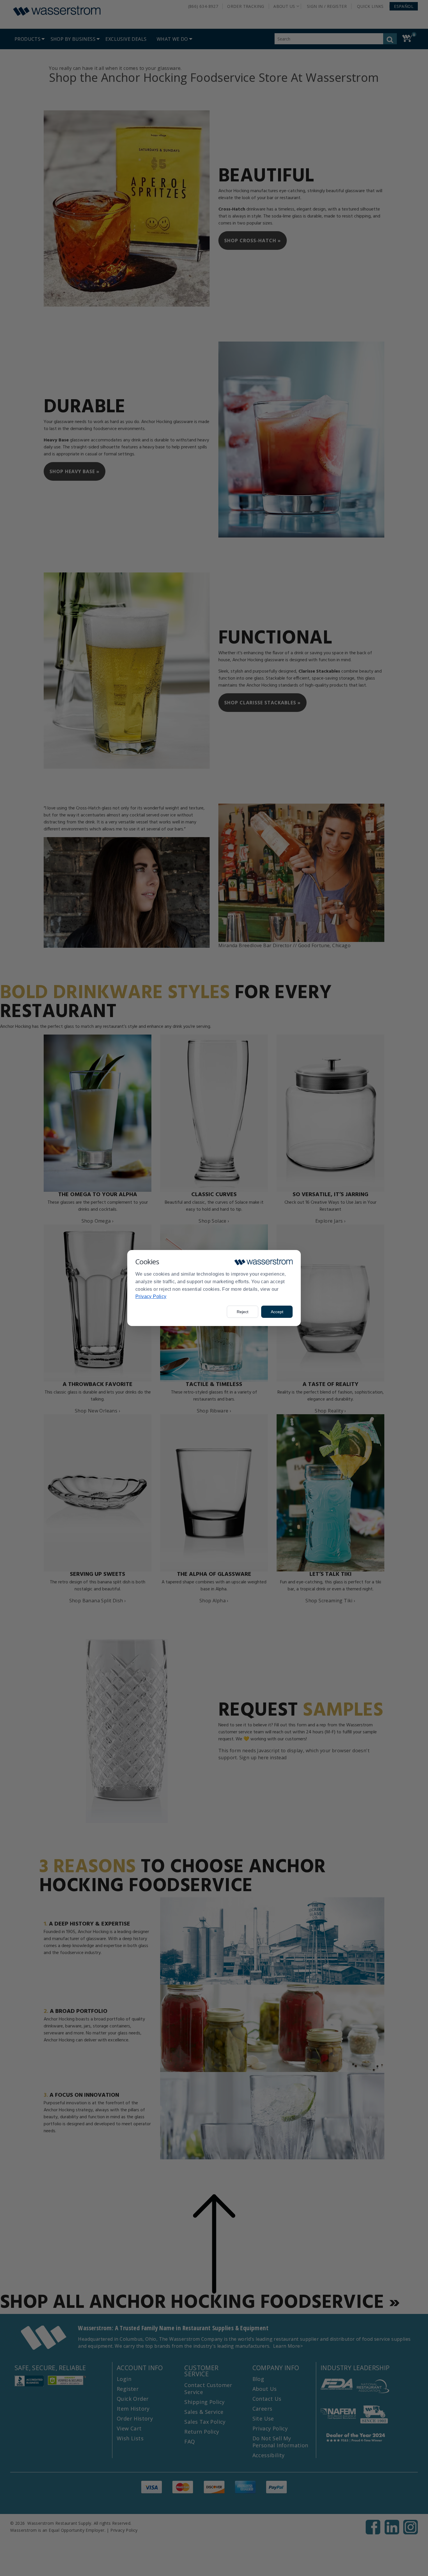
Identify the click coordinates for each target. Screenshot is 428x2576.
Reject (243, 1312)
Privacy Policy (151, 1296)
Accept (277, 1312)
